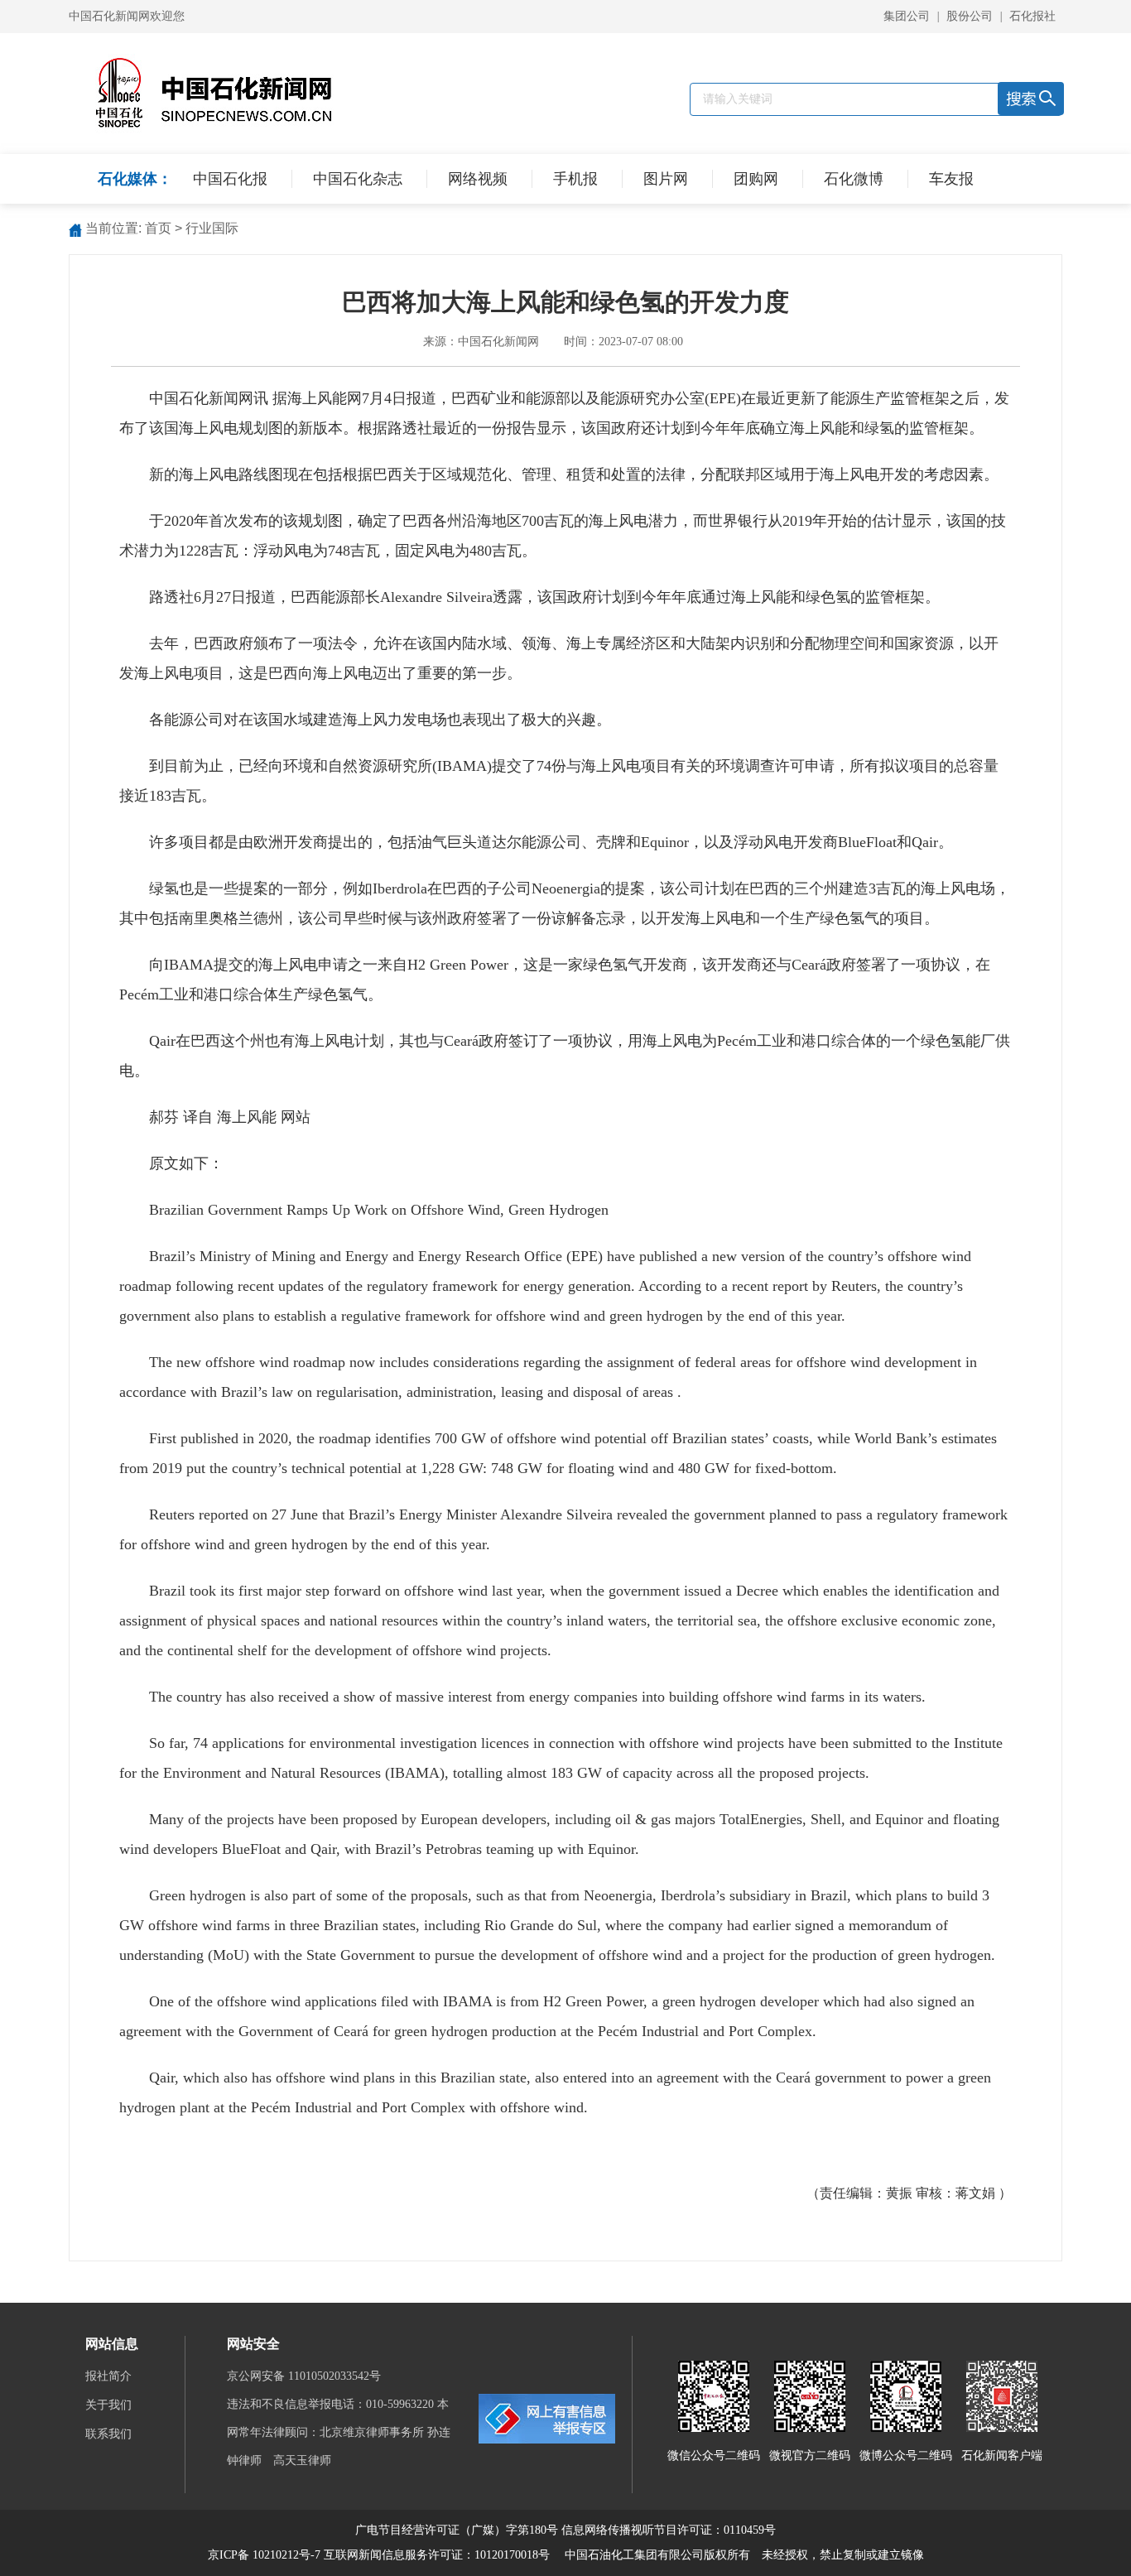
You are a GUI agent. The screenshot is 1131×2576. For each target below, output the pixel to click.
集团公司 (907, 16)
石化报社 (1032, 16)
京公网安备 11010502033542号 (306, 2376)
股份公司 (970, 16)
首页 (158, 228)
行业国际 (212, 228)
